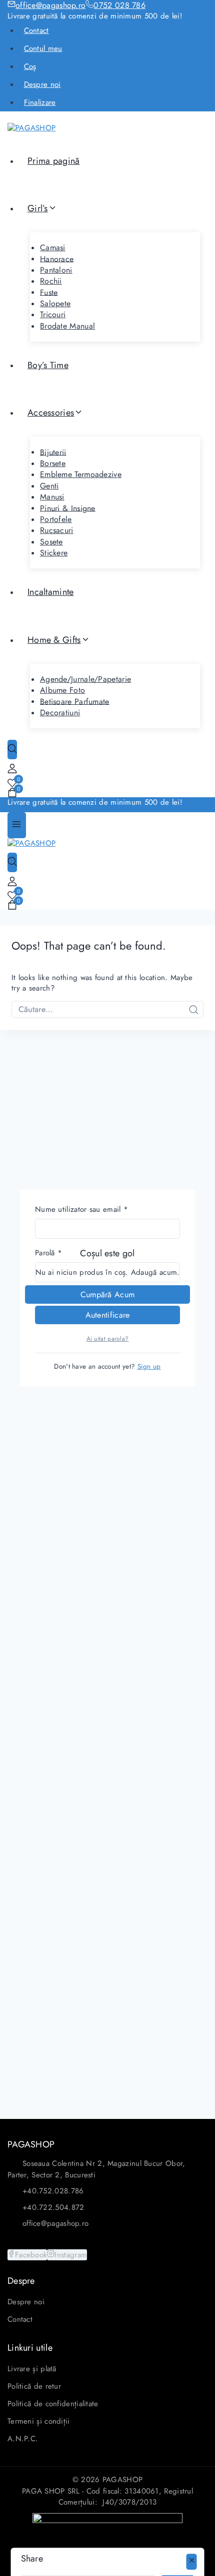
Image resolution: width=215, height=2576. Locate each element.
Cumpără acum (108, 1294)
